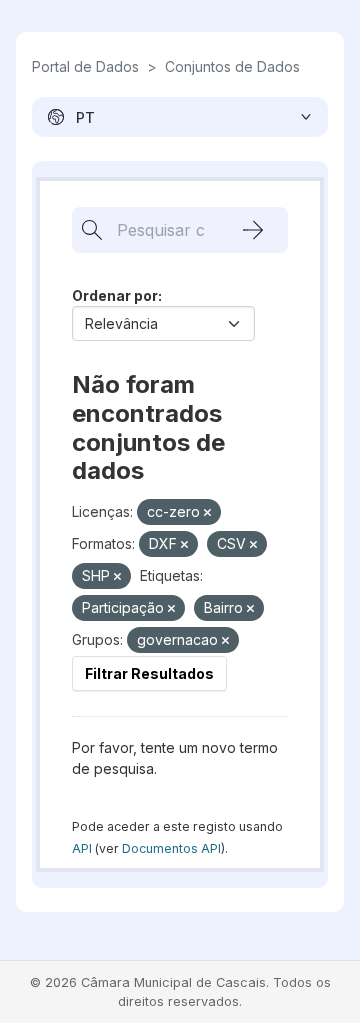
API (82, 848)
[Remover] (207, 513)
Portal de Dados (85, 66)
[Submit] (253, 230)
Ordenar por (115, 295)
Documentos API (171, 848)
